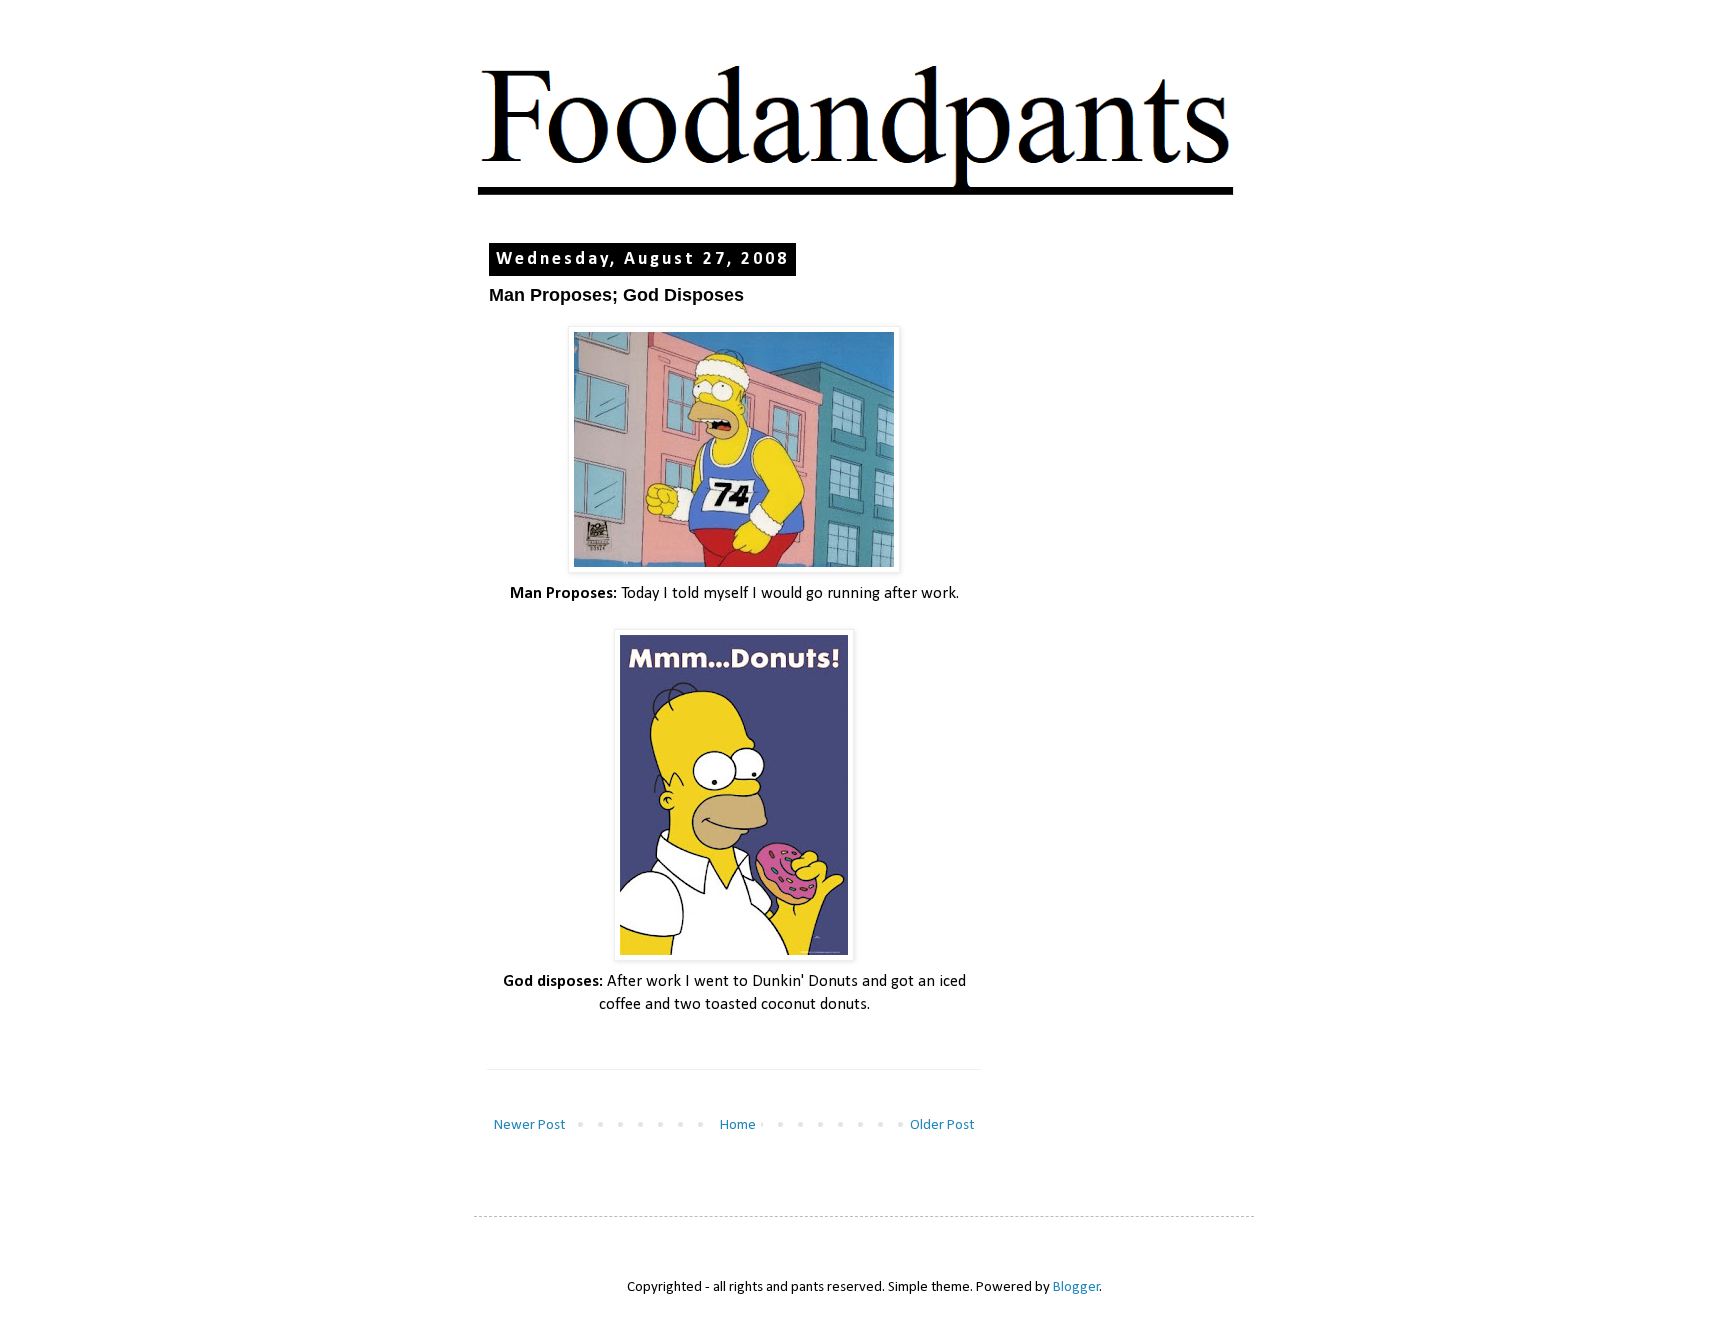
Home (738, 1125)
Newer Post (529, 1125)
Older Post (942, 1125)
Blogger (1076, 1287)
